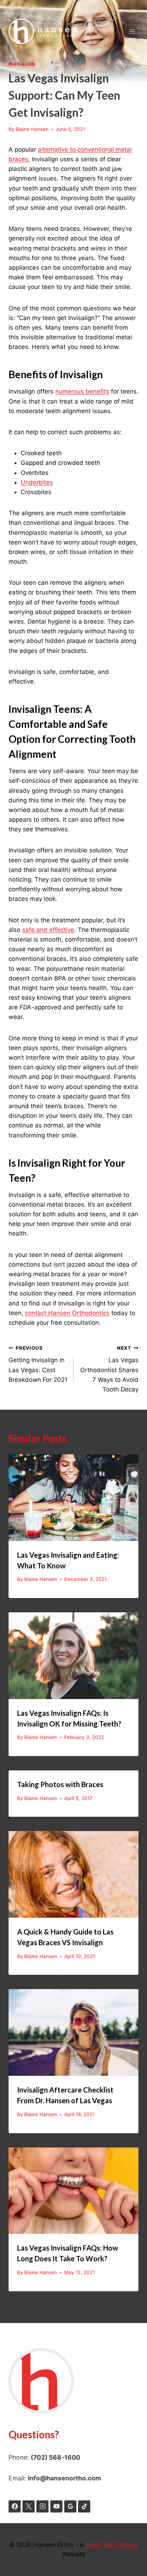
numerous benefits (82, 391)
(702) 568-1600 (55, 2457)
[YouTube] (56, 2506)
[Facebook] (15, 2506)
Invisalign (22, 64)
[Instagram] (42, 2506)
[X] (29, 2506)
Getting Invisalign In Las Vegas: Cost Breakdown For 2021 (38, 1364)
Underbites (37, 482)
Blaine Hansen (32, 129)
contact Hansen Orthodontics (67, 1313)
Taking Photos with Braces (60, 1784)
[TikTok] (84, 2506)
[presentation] (73, 1498)
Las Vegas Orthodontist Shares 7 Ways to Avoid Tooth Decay (109, 1369)
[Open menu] (132, 31)
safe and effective (48, 930)
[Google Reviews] (70, 2506)
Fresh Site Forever (112, 2545)
